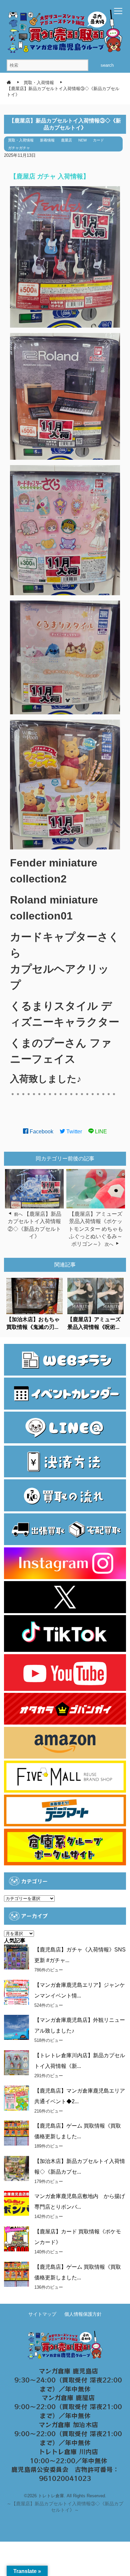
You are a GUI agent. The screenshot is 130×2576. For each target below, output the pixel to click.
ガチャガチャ (19, 148)
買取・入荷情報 (21, 140)
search (107, 65)
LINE (100, 1132)
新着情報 (47, 140)
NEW (82, 140)
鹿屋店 (66, 140)
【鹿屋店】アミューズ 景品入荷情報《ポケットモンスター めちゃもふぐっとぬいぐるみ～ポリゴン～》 (96, 1229)
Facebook (41, 1132)
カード (98, 140)
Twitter (73, 1132)
